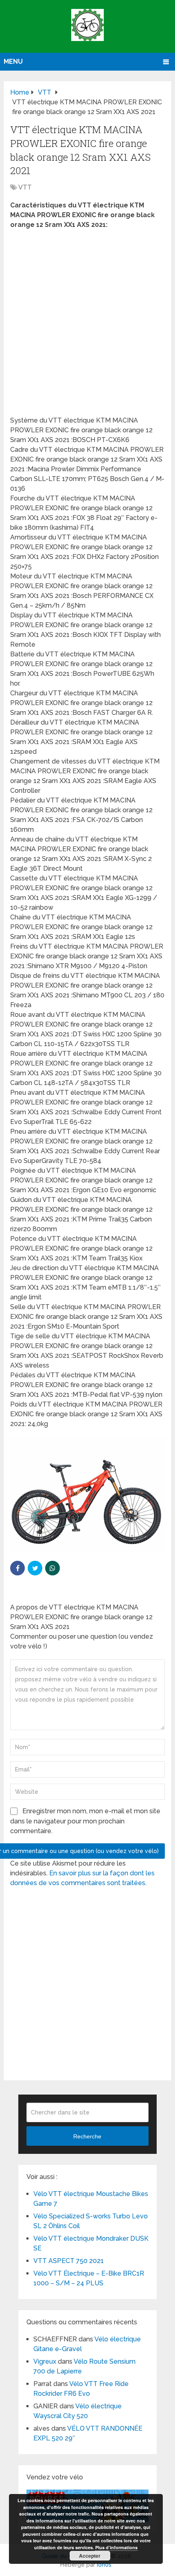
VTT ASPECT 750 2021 (69, 2261)
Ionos (104, 2565)
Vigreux (45, 2361)
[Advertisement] (87, 325)
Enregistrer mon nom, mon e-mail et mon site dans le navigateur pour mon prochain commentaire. (85, 1821)
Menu (13, 61)
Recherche (87, 2136)
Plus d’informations (116, 2547)
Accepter (90, 2556)
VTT (25, 187)
